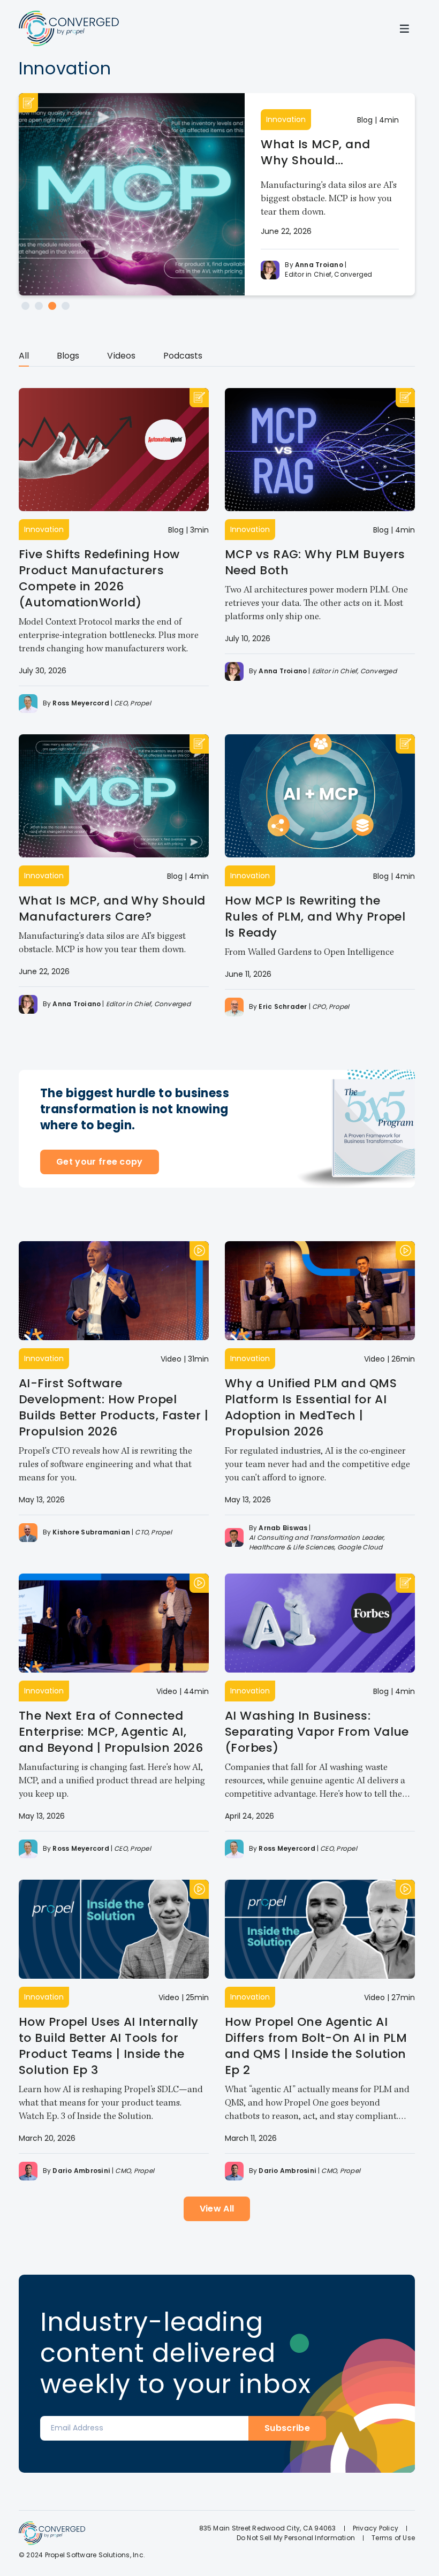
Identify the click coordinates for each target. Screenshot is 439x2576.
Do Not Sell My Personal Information (296, 2538)
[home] (69, 28)
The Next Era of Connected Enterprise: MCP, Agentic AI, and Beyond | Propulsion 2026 (111, 1732)
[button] (404, 28)
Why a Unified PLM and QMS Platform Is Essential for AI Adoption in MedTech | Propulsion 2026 (311, 1407)
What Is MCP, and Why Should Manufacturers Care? (327, 153)
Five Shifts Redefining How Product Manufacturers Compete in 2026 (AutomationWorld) (99, 578)
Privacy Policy (376, 2528)
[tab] (24, 358)
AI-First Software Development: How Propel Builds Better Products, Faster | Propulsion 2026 (113, 1407)
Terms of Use (393, 2538)
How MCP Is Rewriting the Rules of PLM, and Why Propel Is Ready (315, 917)
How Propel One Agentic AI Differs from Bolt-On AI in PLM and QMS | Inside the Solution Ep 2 (316, 2046)
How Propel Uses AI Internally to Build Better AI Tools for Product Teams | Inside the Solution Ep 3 (109, 2046)
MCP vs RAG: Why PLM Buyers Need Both (315, 562)
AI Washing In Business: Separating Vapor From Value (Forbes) (317, 1732)
